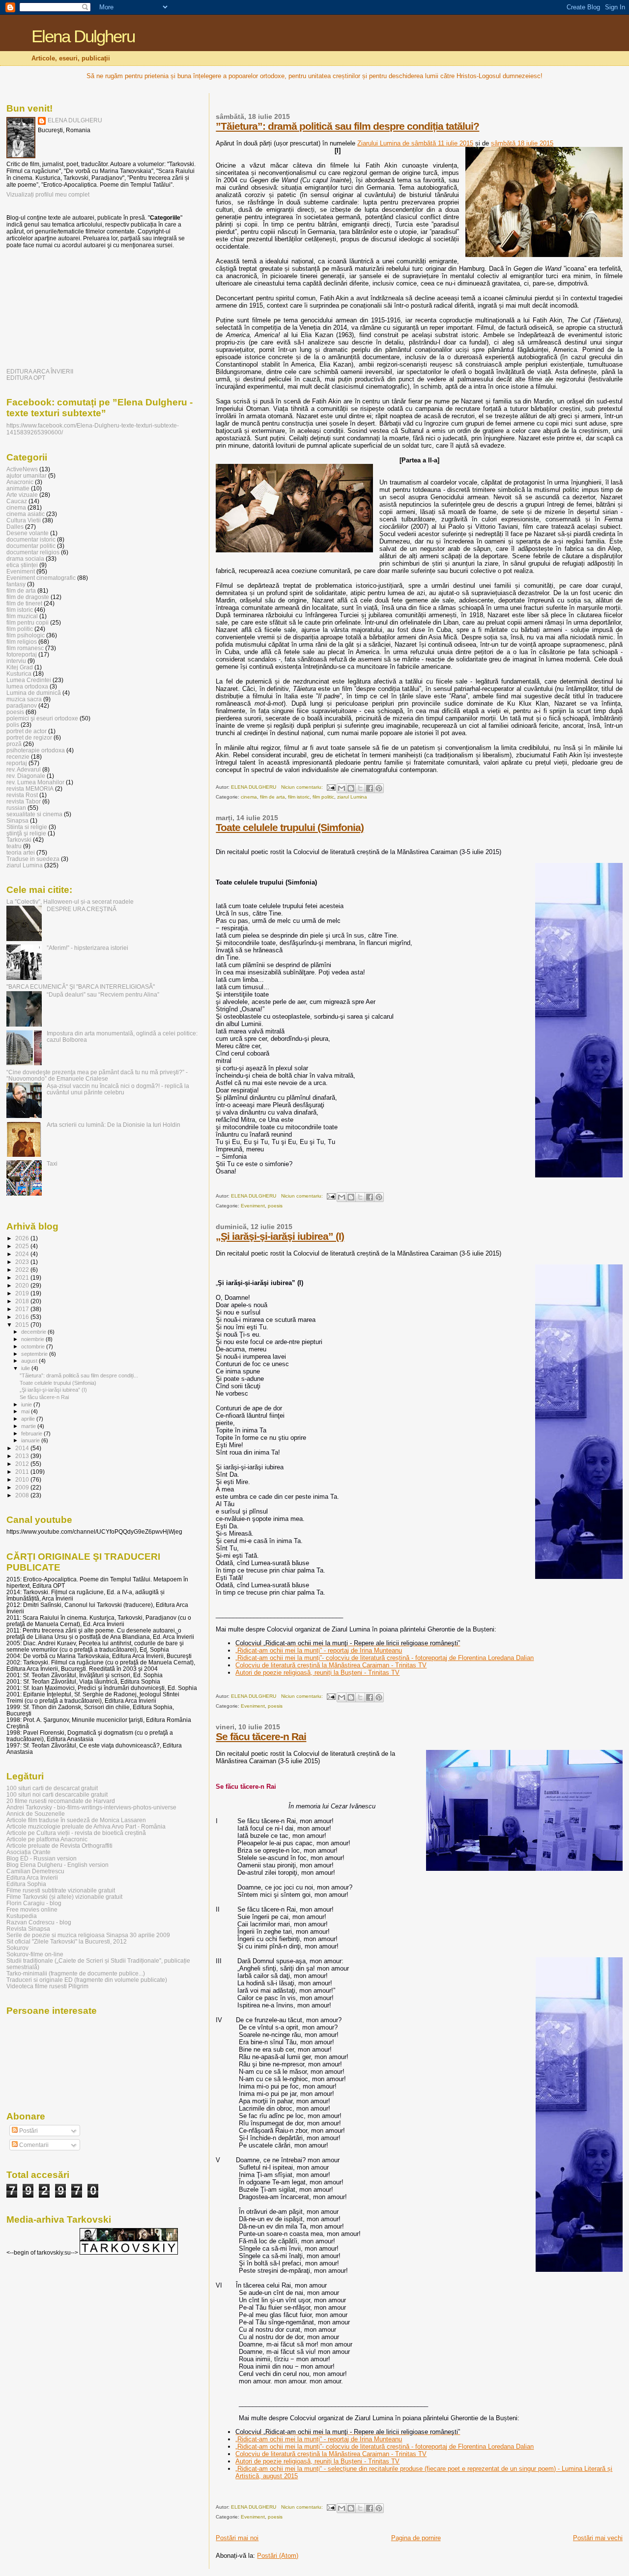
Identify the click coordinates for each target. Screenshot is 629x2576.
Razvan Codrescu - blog (39, 1922)
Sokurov (17, 1948)
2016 (23, 1317)
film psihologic (26, 635)
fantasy (16, 584)
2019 (23, 1293)
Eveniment (253, 1206)
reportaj (17, 763)
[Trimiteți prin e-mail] (342, 788)
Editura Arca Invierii (32, 1877)
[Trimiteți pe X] (360, 788)
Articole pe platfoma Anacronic (47, 1839)
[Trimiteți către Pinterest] (379, 788)
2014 (23, 1448)
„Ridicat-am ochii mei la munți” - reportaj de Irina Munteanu (319, 1650)
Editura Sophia (26, 1884)
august (30, 1361)
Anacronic (20, 482)
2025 (23, 1246)
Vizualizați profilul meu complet (48, 195)
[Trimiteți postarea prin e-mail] (331, 787)
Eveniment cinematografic (41, 578)
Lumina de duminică (34, 693)
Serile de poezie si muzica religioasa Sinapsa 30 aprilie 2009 (88, 1935)
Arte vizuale (22, 495)
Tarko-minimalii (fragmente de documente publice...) (76, 1973)
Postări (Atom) (278, 2556)
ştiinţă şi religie (26, 833)
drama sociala (25, 558)
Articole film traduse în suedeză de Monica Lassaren (76, 1820)
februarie (32, 1433)
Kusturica (19, 673)
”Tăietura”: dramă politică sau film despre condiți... (79, 1375)
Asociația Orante (29, 1852)
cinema (249, 797)
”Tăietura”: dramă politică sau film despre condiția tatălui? (347, 126)
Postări (28, 2131)
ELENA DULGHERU (75, 120)
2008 (23, 1495)
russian (16, 808)
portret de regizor (29, 737)
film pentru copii (28, 622)
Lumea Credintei (29, 680)
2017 (23, 1309)
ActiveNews (22, 469)
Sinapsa (17, 820)
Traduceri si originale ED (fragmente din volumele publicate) (87, 1980)
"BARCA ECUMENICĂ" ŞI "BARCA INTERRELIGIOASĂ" (81, 987)
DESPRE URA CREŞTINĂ (82, 909)
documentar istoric (31, 539)
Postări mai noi (237, 2538)
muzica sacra (24, 699)
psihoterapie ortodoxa (36, 750)
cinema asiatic (26, 514)
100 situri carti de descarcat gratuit (52, 1788)
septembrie (35, 1354)
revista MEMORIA (30, 788)
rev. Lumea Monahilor (35, 782)
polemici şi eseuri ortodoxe (42, 718)
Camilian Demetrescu (35, 1871)
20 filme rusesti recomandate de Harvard (61, 1801)
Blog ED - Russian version (42, 1858)
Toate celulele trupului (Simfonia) (290, 827)
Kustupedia (22, 1916)
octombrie (34, 1346)
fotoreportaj (22, 654)
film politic (323, 797)
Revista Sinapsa (28, 1929)
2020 (23, 1285)
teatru (14, 846)
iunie (27, 1404)
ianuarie (31, 1440)
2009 (23, 1487)
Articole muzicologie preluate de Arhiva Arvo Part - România (86, 1826)
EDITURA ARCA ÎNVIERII (40, 371)
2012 (23, 1464)
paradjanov (22, 705)
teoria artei (21, 852)
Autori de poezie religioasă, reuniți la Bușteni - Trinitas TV (317, 1673)
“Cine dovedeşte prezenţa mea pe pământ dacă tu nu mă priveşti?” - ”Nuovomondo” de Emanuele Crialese (97, 1075)
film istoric (299, 797)
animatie (18, 488)
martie (29, 1426)
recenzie (18, 757)
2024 (23, 1254)
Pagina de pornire (416, 2538)
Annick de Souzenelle (36, 1814)
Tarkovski (19, 840)
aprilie (29, 1419)
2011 (23, 1472)
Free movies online (32, 1909)
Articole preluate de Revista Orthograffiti (59, 1846)
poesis (275, 1206)
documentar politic (31, 546)
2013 (23, 1456)
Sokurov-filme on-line (35, 1954)
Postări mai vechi (598, 2538)
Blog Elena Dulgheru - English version (57, 1865)
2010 (23, 1479)
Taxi (52, 1163)
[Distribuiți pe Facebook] (370, 788)
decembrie (34, 1332)
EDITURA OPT (26, 378)
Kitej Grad (20, 667)
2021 (23, 1277)
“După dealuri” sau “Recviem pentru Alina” (103, 994)
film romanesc (25, 648)
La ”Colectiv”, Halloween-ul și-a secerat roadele (70, 902)
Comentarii (33, 2145)
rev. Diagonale (26, 776)
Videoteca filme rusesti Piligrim (47, 1986)
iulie (26, 1368)
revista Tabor (24, 801)
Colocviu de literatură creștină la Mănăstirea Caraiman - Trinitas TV (331, 1665)
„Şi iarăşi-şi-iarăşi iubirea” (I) (280, 1236)
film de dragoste (28, 597)
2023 (23, 1262)
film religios (22, 642)
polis (13, 725)
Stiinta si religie (27, 827)
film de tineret (24, 603)
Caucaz (17, 501)
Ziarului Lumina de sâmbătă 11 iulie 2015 (415, 143)
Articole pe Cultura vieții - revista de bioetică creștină (76, 1833)
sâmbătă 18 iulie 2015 (522, 143)
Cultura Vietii (24, 520)
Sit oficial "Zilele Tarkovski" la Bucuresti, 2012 (67, 1941)
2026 (23, 1238)
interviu (16, 661)
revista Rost (22, 795)
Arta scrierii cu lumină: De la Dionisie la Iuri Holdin (114, 1125)
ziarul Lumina (352, 797)
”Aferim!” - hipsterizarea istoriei (87, 948)
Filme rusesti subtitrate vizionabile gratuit (61, 1890)
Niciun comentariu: (303, 787)
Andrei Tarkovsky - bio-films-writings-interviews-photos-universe (91, 1807)
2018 (23, 1301)
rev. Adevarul (24, 769)
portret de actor (27, 731)
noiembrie (33, 1339)
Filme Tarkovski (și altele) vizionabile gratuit (64, 1897)
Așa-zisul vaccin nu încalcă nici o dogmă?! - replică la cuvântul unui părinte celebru (118, 1089)
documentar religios (33, 552)
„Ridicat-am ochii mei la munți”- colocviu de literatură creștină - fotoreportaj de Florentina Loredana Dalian (385, 1658)
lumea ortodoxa (27, 686)
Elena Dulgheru (83, 36)
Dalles (15, 527)
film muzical (22, 616)
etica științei (22, 565)
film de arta (272, 797)
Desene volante (28, 533)
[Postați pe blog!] (351, 788)
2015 (23, 1325)
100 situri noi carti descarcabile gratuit (57, 1794)
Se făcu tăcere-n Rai (261, 1736)
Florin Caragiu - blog (34, 1903)
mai (26, 1411)
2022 (23, 1270)
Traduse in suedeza (33, 859)
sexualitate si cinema (34, 814)
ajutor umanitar (27, 475)
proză (14, 744)
